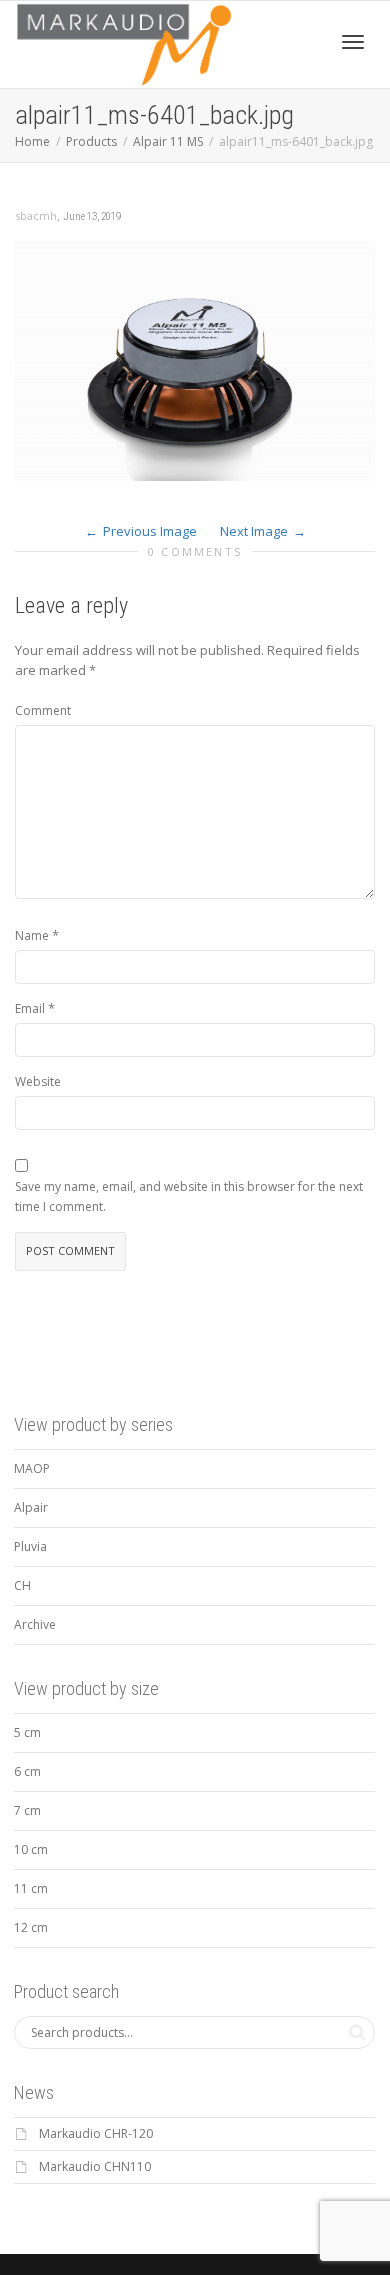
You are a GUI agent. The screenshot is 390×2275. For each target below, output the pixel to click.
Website (38, 1081)
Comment (43, 710)
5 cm (27, 1732)
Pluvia (30, 1546)
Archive (35, 1624)
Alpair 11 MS (168, 141)
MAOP (32, 1468)
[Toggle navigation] (353, 42)
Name (32, 935)
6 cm (27, 1771)
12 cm (31, 1927)
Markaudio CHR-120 (96, 2133)
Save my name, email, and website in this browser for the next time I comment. (189, 1196)
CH (22, 1585)
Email (30, 1008)
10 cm (31, 1849)
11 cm (31, 1888)
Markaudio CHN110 (95, 2166)
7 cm (27, 1810)
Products (91, 141)
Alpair (31, 1507)
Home (32, 141)
